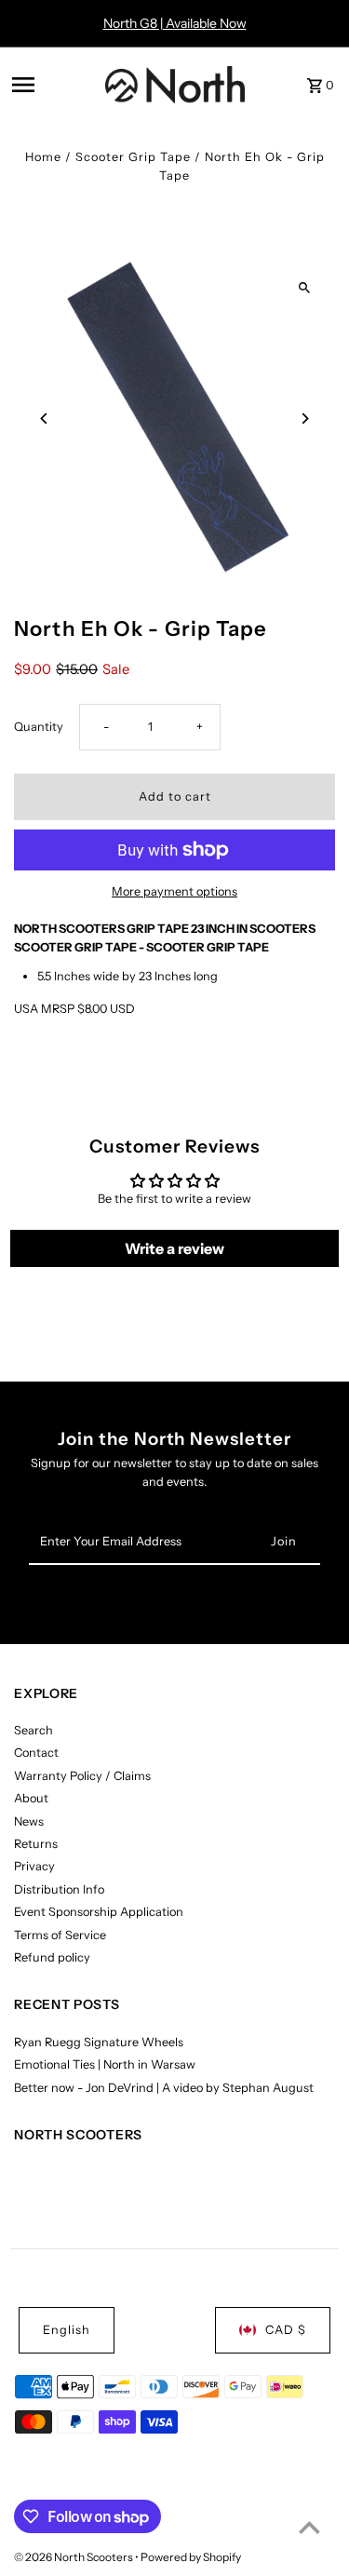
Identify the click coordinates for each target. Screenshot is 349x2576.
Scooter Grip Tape (133, 157)
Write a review (174, 1248)
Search (34, 1730)
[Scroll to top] (309, 2527)
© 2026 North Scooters (74, 2557)
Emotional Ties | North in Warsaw (105, 2064)
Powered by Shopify (191, 2557)
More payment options (174, 891)
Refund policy (52, 1957)
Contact (36, 1753)
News (29, 1821)
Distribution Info (59, 1889)
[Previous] (44, 418)
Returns (36, 1844)
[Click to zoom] (305, 288)
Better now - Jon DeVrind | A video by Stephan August (164, 2088)
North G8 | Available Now (175, 23)
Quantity (39, 727)
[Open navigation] (53, 85)
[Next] (305, 418)
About (31, 1798)
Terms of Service (60, 1935)
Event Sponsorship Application (99, 1912)
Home (43, 157)
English (67, 2330)
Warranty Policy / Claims (82, 1776)
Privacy (34, 1866)
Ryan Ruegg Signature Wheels (99, 2042)
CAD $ (286, 2330)
